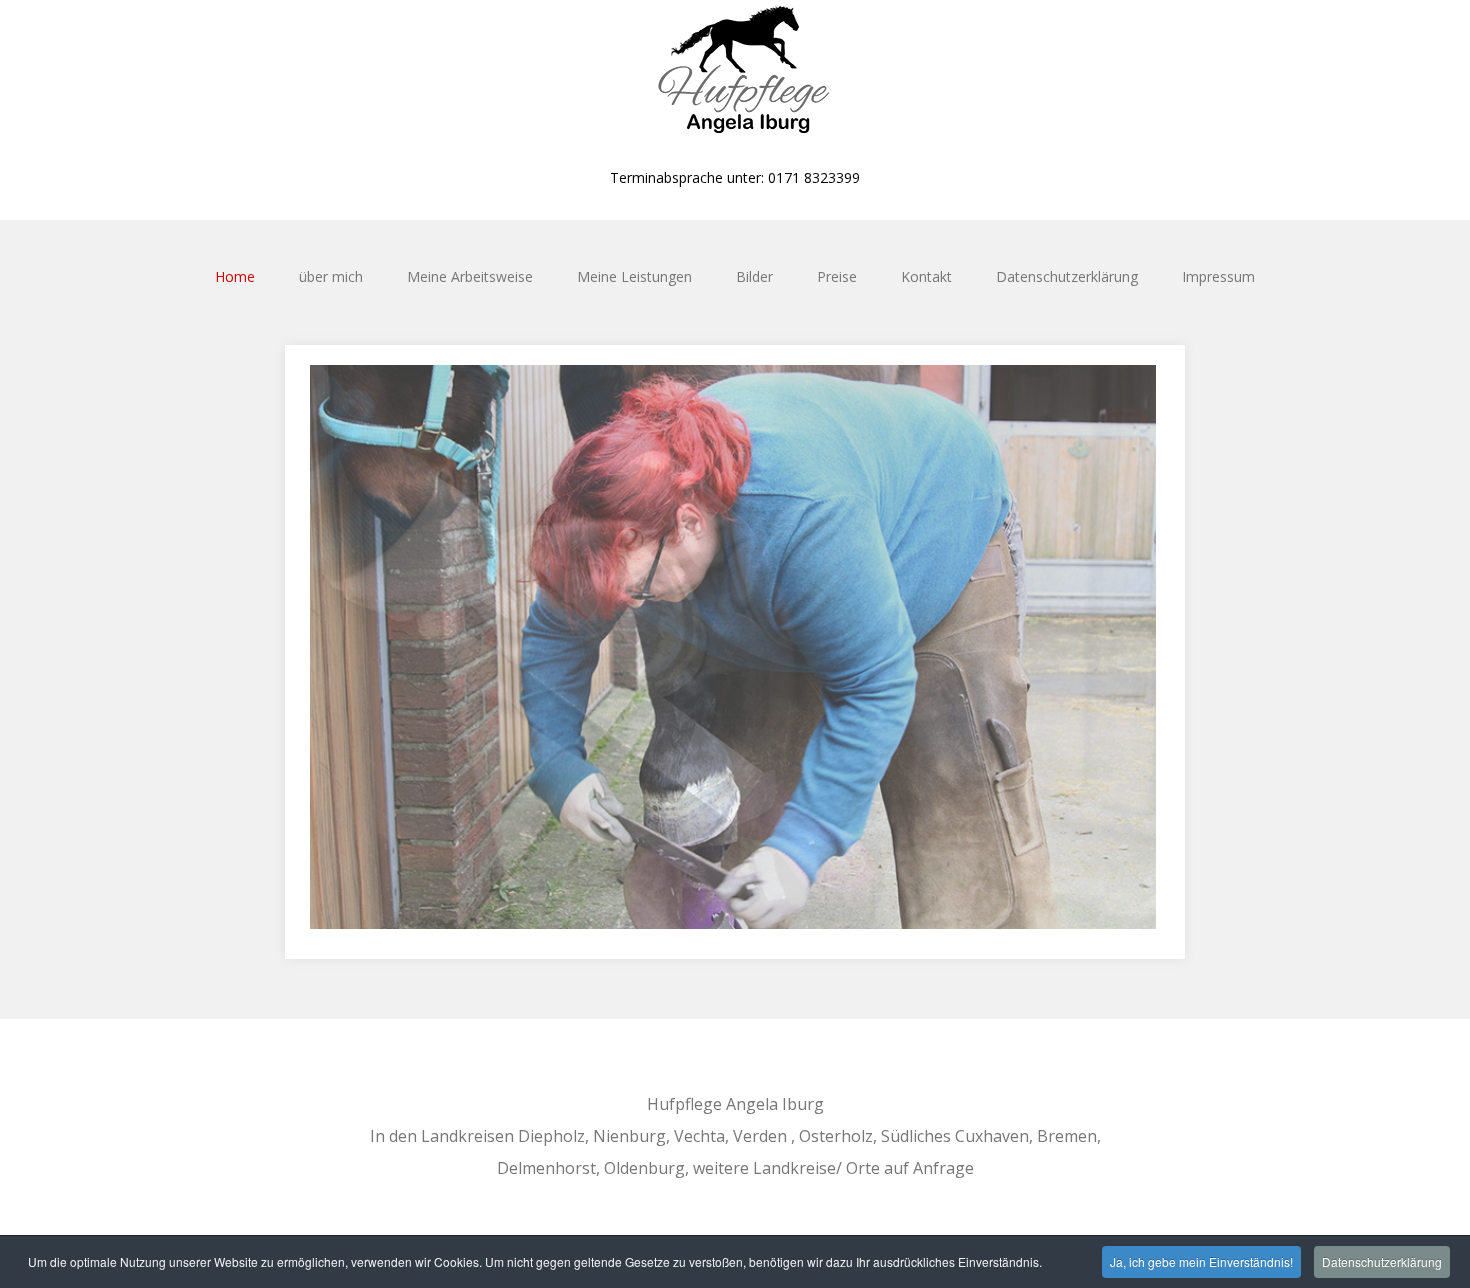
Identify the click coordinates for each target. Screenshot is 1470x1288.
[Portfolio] (735, 75)
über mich (331, 276)
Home (235, 276)
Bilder (754, 276)
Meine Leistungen (634, 276)
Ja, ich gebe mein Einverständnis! (1201, 1261)
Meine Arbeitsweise (470, 276)
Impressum (1218, 276)
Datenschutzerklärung (1067, 276)
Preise (837, 276)
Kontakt (926, 276)
